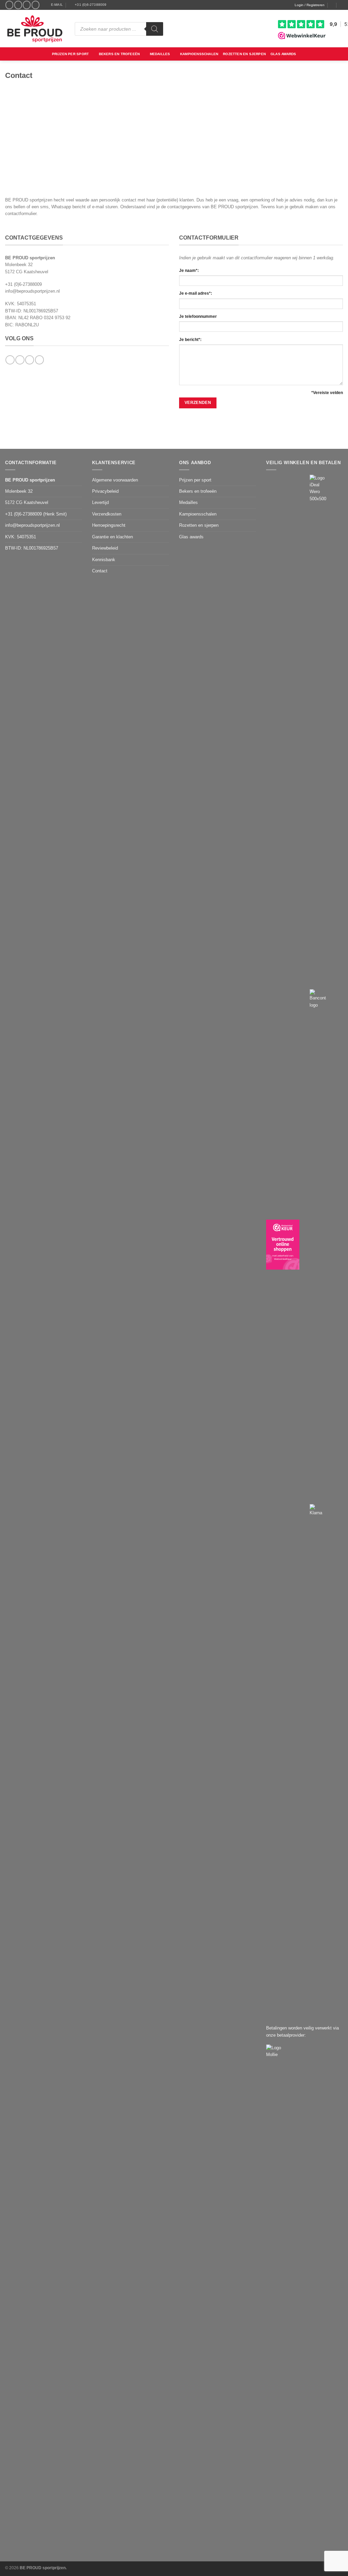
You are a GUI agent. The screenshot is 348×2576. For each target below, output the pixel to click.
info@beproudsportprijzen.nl (32, 291)
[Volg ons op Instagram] (18, 5)
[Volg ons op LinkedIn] (36, 5)
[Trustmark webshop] (283, 1245)
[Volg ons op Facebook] (9, 5)
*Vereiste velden (327, 393)
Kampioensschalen (199, 54)
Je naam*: (189, 271)
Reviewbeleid (105, 548)
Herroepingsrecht (109, 525)
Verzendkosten (107, 514)
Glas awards (283, 54)
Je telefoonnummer (198, 316)
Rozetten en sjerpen (244, 54)
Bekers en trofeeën (119, 54)
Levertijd (100, 502)
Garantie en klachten (112, 537)
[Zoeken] (155, 29)
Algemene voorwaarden (115, 480)
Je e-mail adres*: (196, 293)
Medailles (160, 54)
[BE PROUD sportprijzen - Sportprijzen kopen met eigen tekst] (35, 29)
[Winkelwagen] (341, 5)
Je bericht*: (190, 340)
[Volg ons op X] (27, 5)
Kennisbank (104, 560)
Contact (100, 571)
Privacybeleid (105, 491)
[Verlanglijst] (332, 5)
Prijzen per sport (70, 54)
